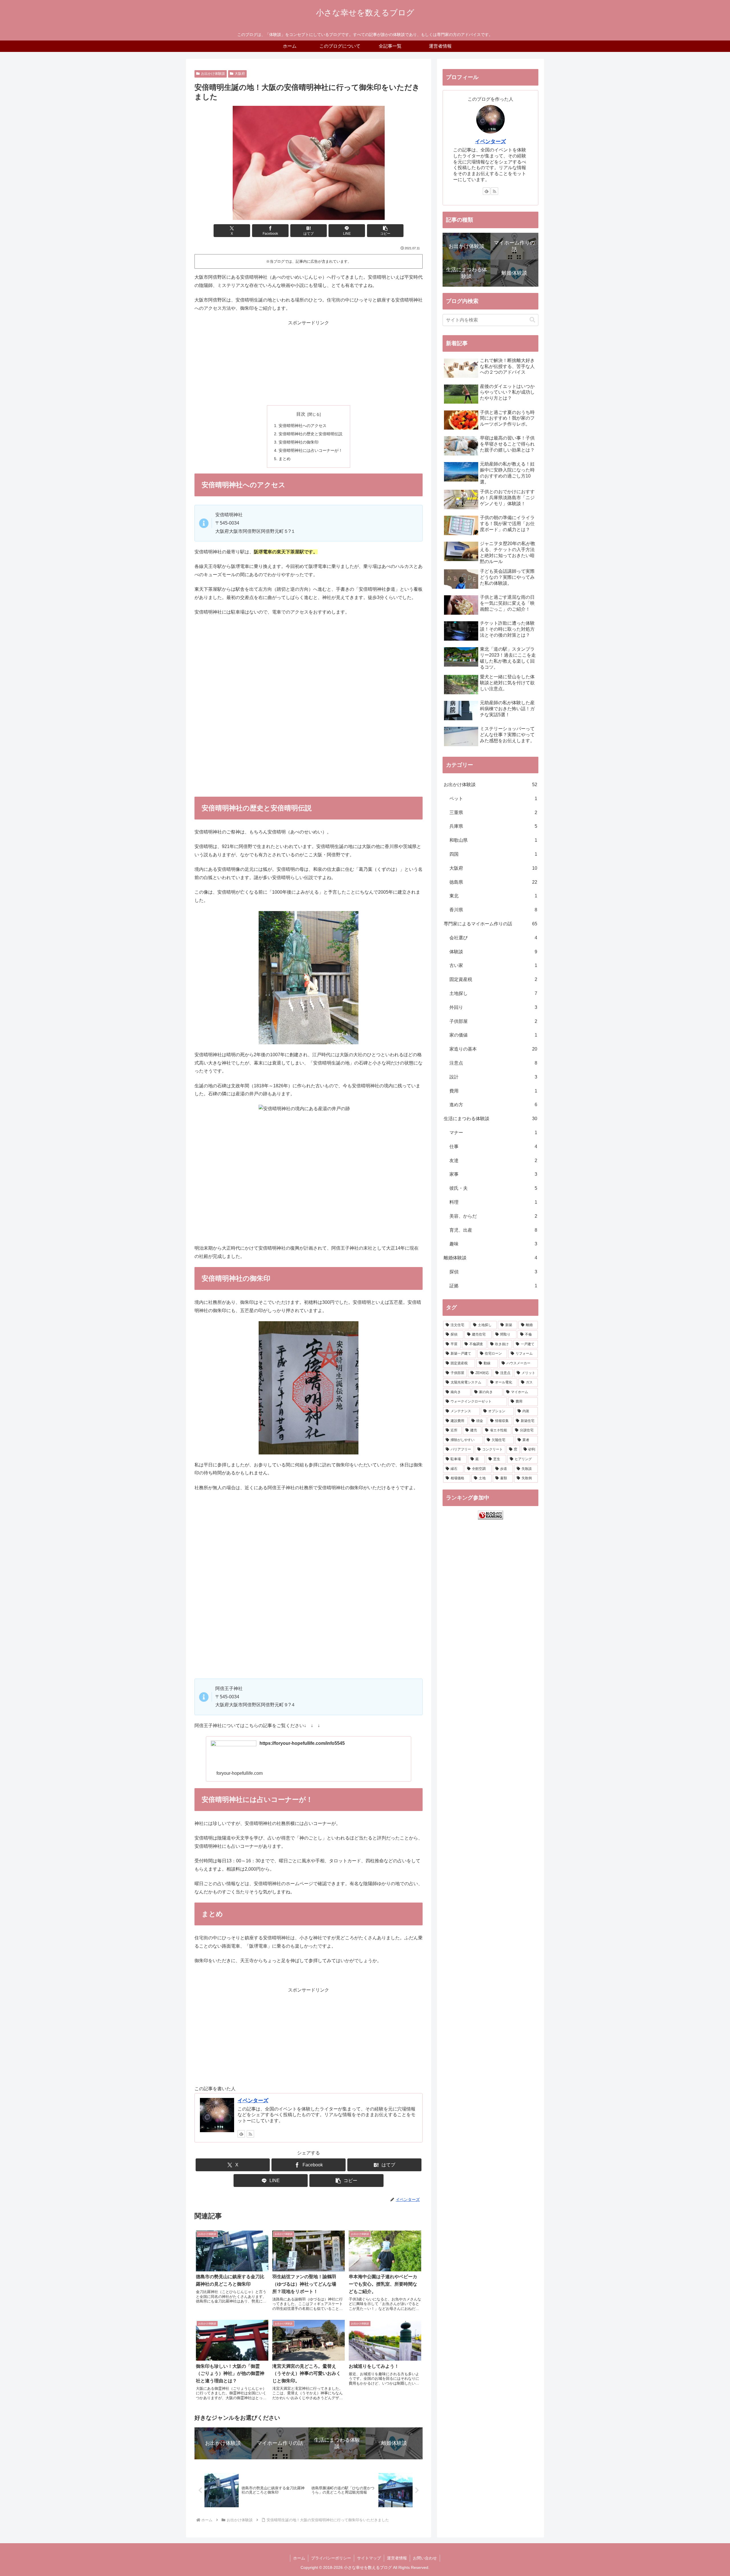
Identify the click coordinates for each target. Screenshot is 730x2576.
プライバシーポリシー (331, 2558)
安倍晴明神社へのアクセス (303, 426)
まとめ (285, 459)
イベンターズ (253, 2101)
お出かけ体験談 (213, 74)
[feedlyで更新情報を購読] (241, 2134)
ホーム (299, 2558)
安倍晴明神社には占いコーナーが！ (311, 450)
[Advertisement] (309, 363)
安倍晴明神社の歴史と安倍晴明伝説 (311, 434)
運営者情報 (397, 2558)
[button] (385, 231)
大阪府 (240, 74)
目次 (301, 414)
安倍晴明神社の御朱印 (299, 442)
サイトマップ (369, 2558)
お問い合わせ (425, 2558)
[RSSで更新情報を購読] (250, 2134)
